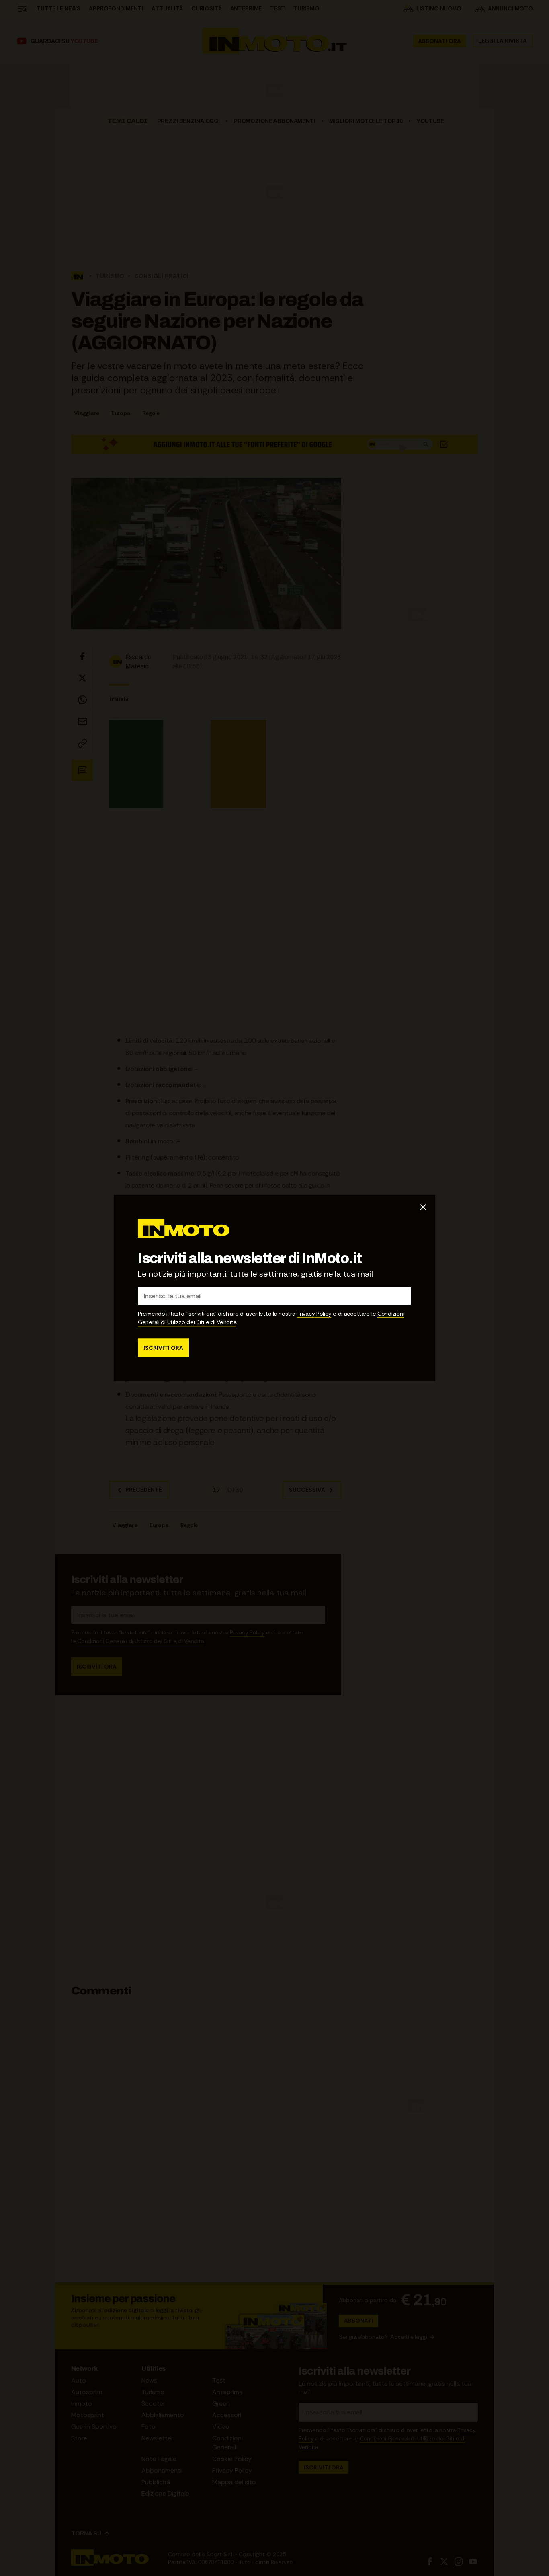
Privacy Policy (314, 1314)
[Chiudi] (423, 1207)
